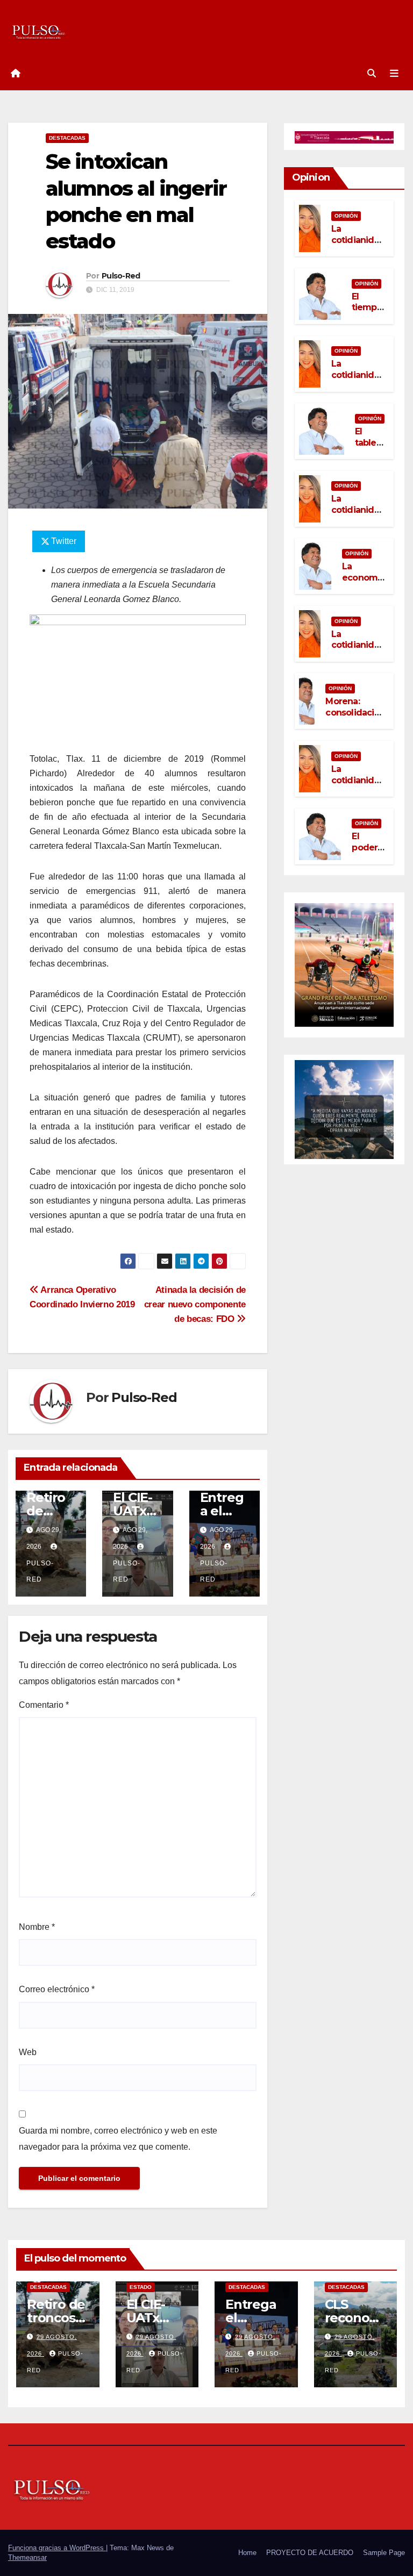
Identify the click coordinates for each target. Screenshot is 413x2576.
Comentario (44, 1705)
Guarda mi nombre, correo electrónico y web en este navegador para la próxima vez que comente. (118, 2139)
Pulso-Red (121, 276)
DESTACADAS (67, 138)
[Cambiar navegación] (394, 74)
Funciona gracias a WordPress (57, 2548)
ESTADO (141, 2287)
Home (247, 2553)
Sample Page (384, 2553)
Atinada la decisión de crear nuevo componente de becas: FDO (195, 1304)
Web (28, 2052)
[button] (372, 73)
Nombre (37, 1927)
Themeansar (27, 2557)
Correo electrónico (57, 1989)
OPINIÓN (346, 216)
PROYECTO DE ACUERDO (310, 2553)
